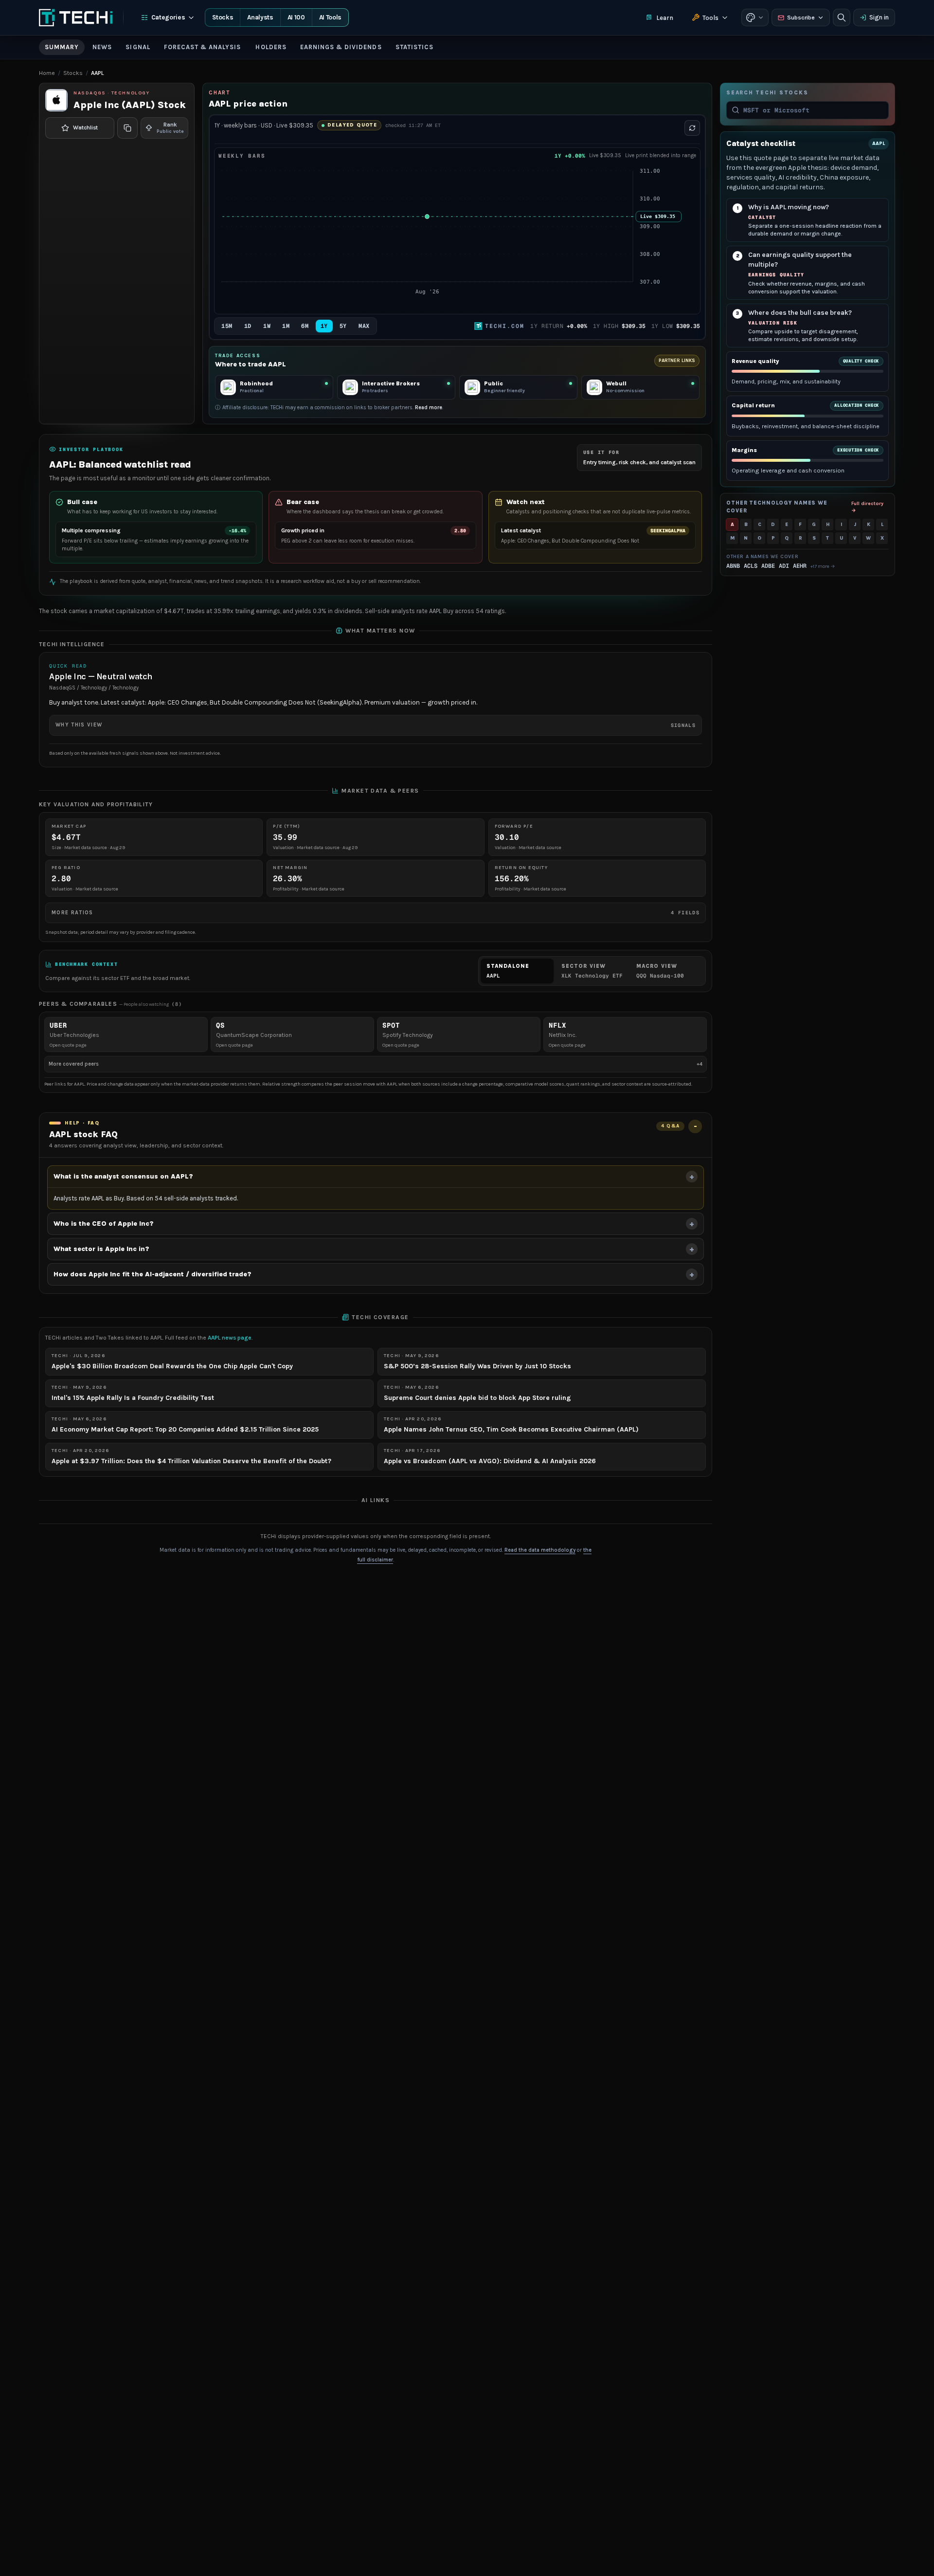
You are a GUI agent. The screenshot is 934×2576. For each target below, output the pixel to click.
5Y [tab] (343, 326)
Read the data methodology (540, 1550)
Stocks (223, 17)
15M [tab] (227, 326)
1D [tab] (248, 326)
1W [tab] (267, 326)
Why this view (376, 725)
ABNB (733, 566)
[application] (457, 237)
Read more (429, 408)
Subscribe (801, 18)
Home (47, 73)
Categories (168, 17)
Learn (665, 18)
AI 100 (296, 17)
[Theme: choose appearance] (755, 18)
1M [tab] (286, 326)
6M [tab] (305, 326)
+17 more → (823, 566)
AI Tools (330, 17)
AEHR (800, 566)
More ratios (376, 913)
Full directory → (867, 507)
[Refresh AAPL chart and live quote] (692, 128)
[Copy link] (127, 128)
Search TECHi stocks (767, 93)
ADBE (768, 566)
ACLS (751, 566)
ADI (784, 566)
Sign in (879, 17)
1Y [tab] (324, 326)
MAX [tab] (364, 326)
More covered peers (376, 1064)
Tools (710, 18)
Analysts (260, 17)
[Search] (842, 18)
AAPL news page (230, 1338)
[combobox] (813, 110)
